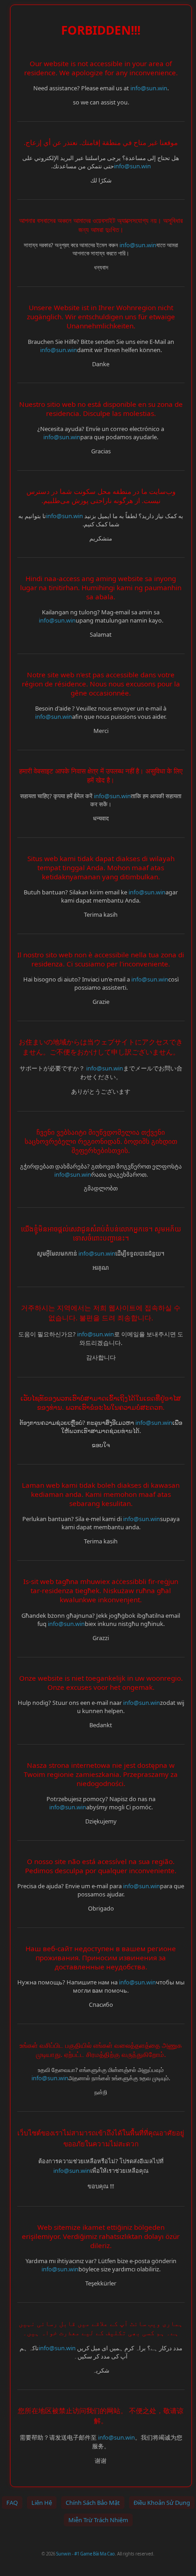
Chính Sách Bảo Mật (93, 2503)
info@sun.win (149, 88)
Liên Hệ (42, 2503)
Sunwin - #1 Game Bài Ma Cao (85, 2554)
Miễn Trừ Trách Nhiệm (98, 2520)
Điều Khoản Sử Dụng (162, 2503)
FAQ (12, 2503)
